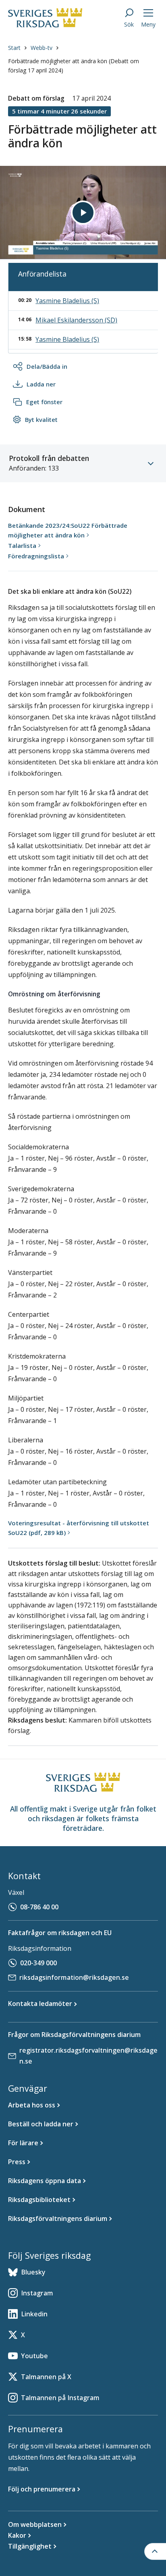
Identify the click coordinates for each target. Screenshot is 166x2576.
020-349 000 (38, 1963)
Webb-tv (41, 48)
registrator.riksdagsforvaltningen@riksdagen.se (88, 2056)
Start (14, 48)
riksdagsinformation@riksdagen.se (74, 1977)
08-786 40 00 (39, 1907)
